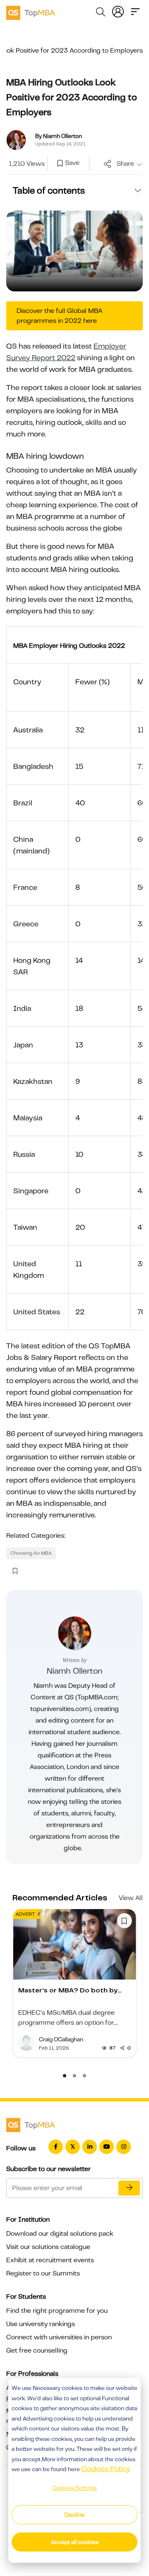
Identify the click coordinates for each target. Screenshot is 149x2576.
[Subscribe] (129, 2188)
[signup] (60, 164)
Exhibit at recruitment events (50, 2260)
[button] (65, 2076)
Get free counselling (37, 2351)
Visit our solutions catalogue (48, 2247)
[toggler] (135, 11)
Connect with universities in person (59, 2337)
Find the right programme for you (57, 2311)
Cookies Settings (74, 2488)
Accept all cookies (75, 2542)
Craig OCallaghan (61, 2039)
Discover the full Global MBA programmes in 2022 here (59, 316)
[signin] (118, 11)
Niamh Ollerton (75, 1671)
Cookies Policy (106, 2469)
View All (131, 1898)
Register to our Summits (43, 2273)
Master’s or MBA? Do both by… (70, 1990)
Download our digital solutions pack (60, 2234)
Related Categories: (36, 1536)
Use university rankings (41, 2324)
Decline (74, 2515)
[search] (101, 13)
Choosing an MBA (31, 1553)
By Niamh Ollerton (59, 136)
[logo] (31, 12)
